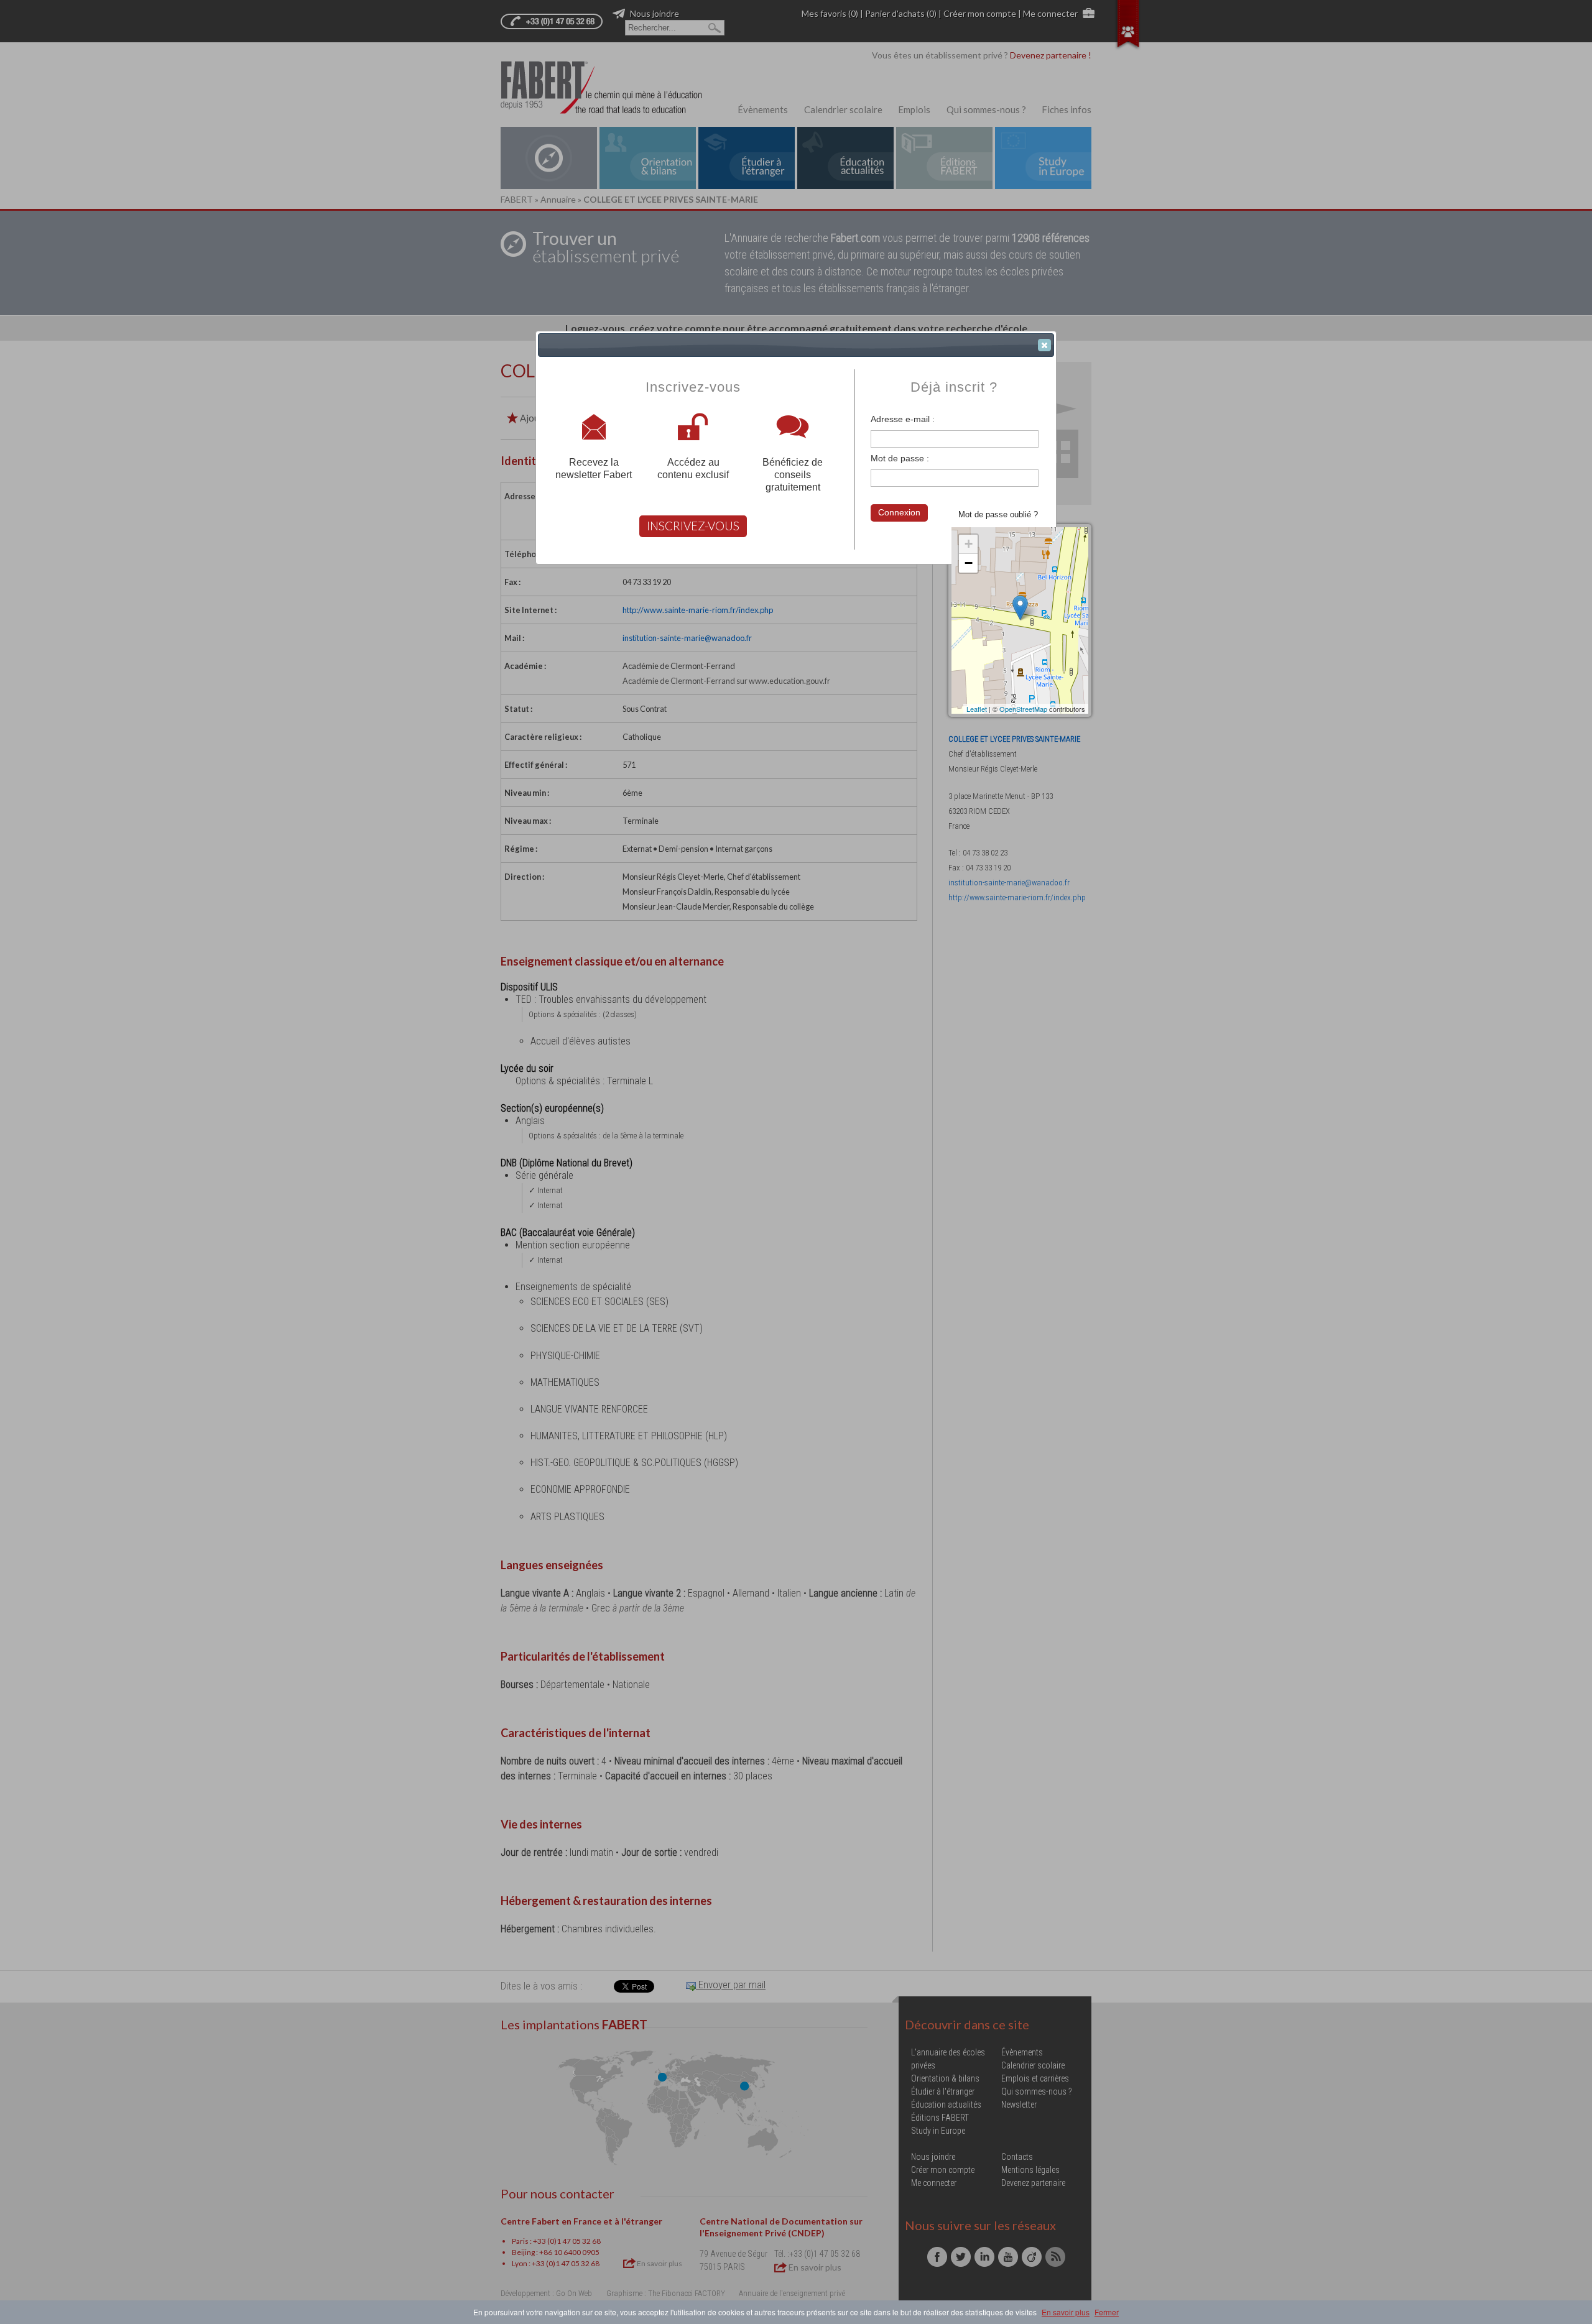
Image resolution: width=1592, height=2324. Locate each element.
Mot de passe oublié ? (998, 514)
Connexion (899, 512)
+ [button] (969, 544)
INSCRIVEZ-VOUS (693, 526)
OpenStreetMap (1023, 709)
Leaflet (977, 709)
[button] (1044, 345)
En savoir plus (1066, 2312)
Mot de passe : (900, 458)
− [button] (969, 563)
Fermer (1107, 2312)
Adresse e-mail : (903, 419)
